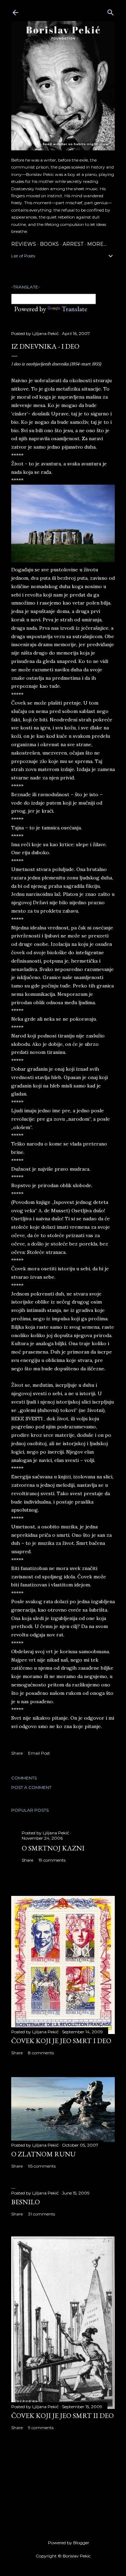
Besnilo (26, 2202)
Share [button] (17, 1753)
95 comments (42, 2166)
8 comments (41, 2053)
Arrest (73, 244)
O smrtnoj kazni (53, 1848)
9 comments (41, 2428)
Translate (74, 309)
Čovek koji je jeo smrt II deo (62, 2416)
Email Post (39, 1753)
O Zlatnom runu (43, 2154)
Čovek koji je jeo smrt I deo (61, 2041)
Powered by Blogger (69, 2543)
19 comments (52, 1860)
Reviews (24, 244)
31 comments (41, 2214)
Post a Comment (31, 1787)
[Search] (111, 11)
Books (49, 244)
